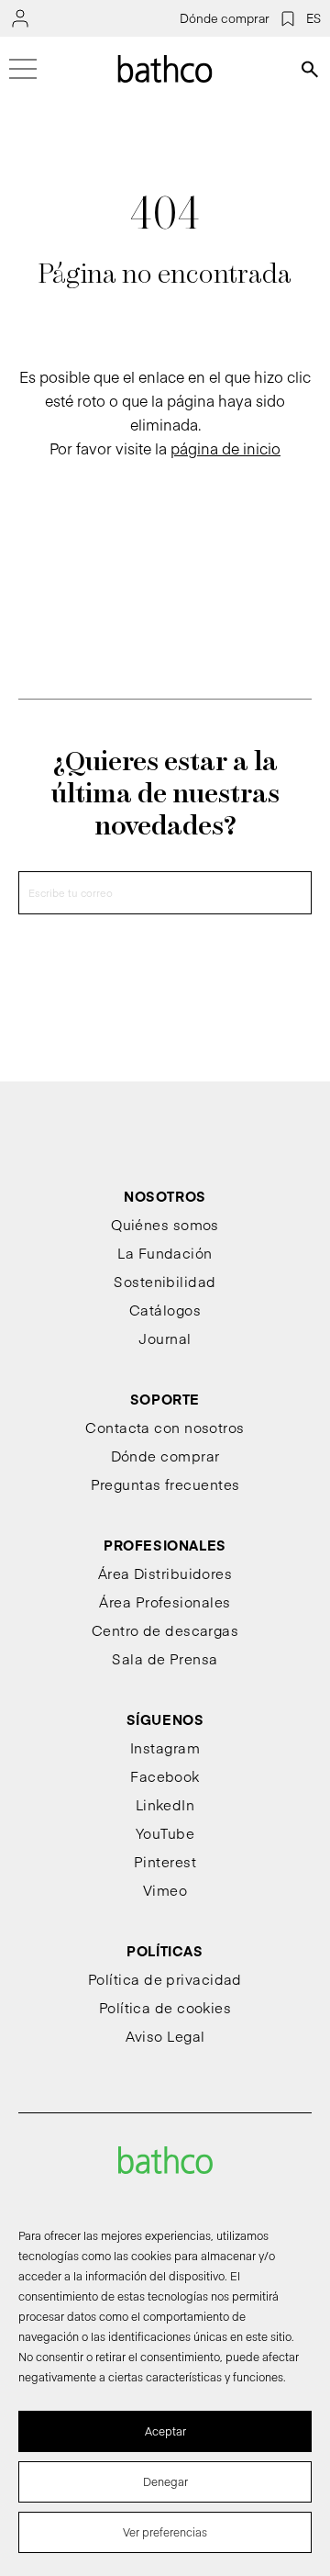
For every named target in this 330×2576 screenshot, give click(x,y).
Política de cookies (165, 2007)
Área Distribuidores (165, 1573)
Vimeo (165, 1890)
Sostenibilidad (165, 1281)
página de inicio (225, 448)
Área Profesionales (165, 1602)
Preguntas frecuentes (165, 1484)
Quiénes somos (165, 1224)
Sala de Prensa (165, 1658)
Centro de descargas (165, 1630)
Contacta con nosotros (165, 1427)
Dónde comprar (225, 18)
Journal (165, 1338)
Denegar (165, 2481)
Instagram (165, 1747)
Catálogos (165, 1310)
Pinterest (165, 1861)
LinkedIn (165, 1804)
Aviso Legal (165, 2036)
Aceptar (165, 2431)
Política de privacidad (165, 1979)
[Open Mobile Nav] (23, 69)
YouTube (165, 1833)
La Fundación (165, 1253)
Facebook (165, 1776)
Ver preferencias (165, 2532)
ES (313, 18)
